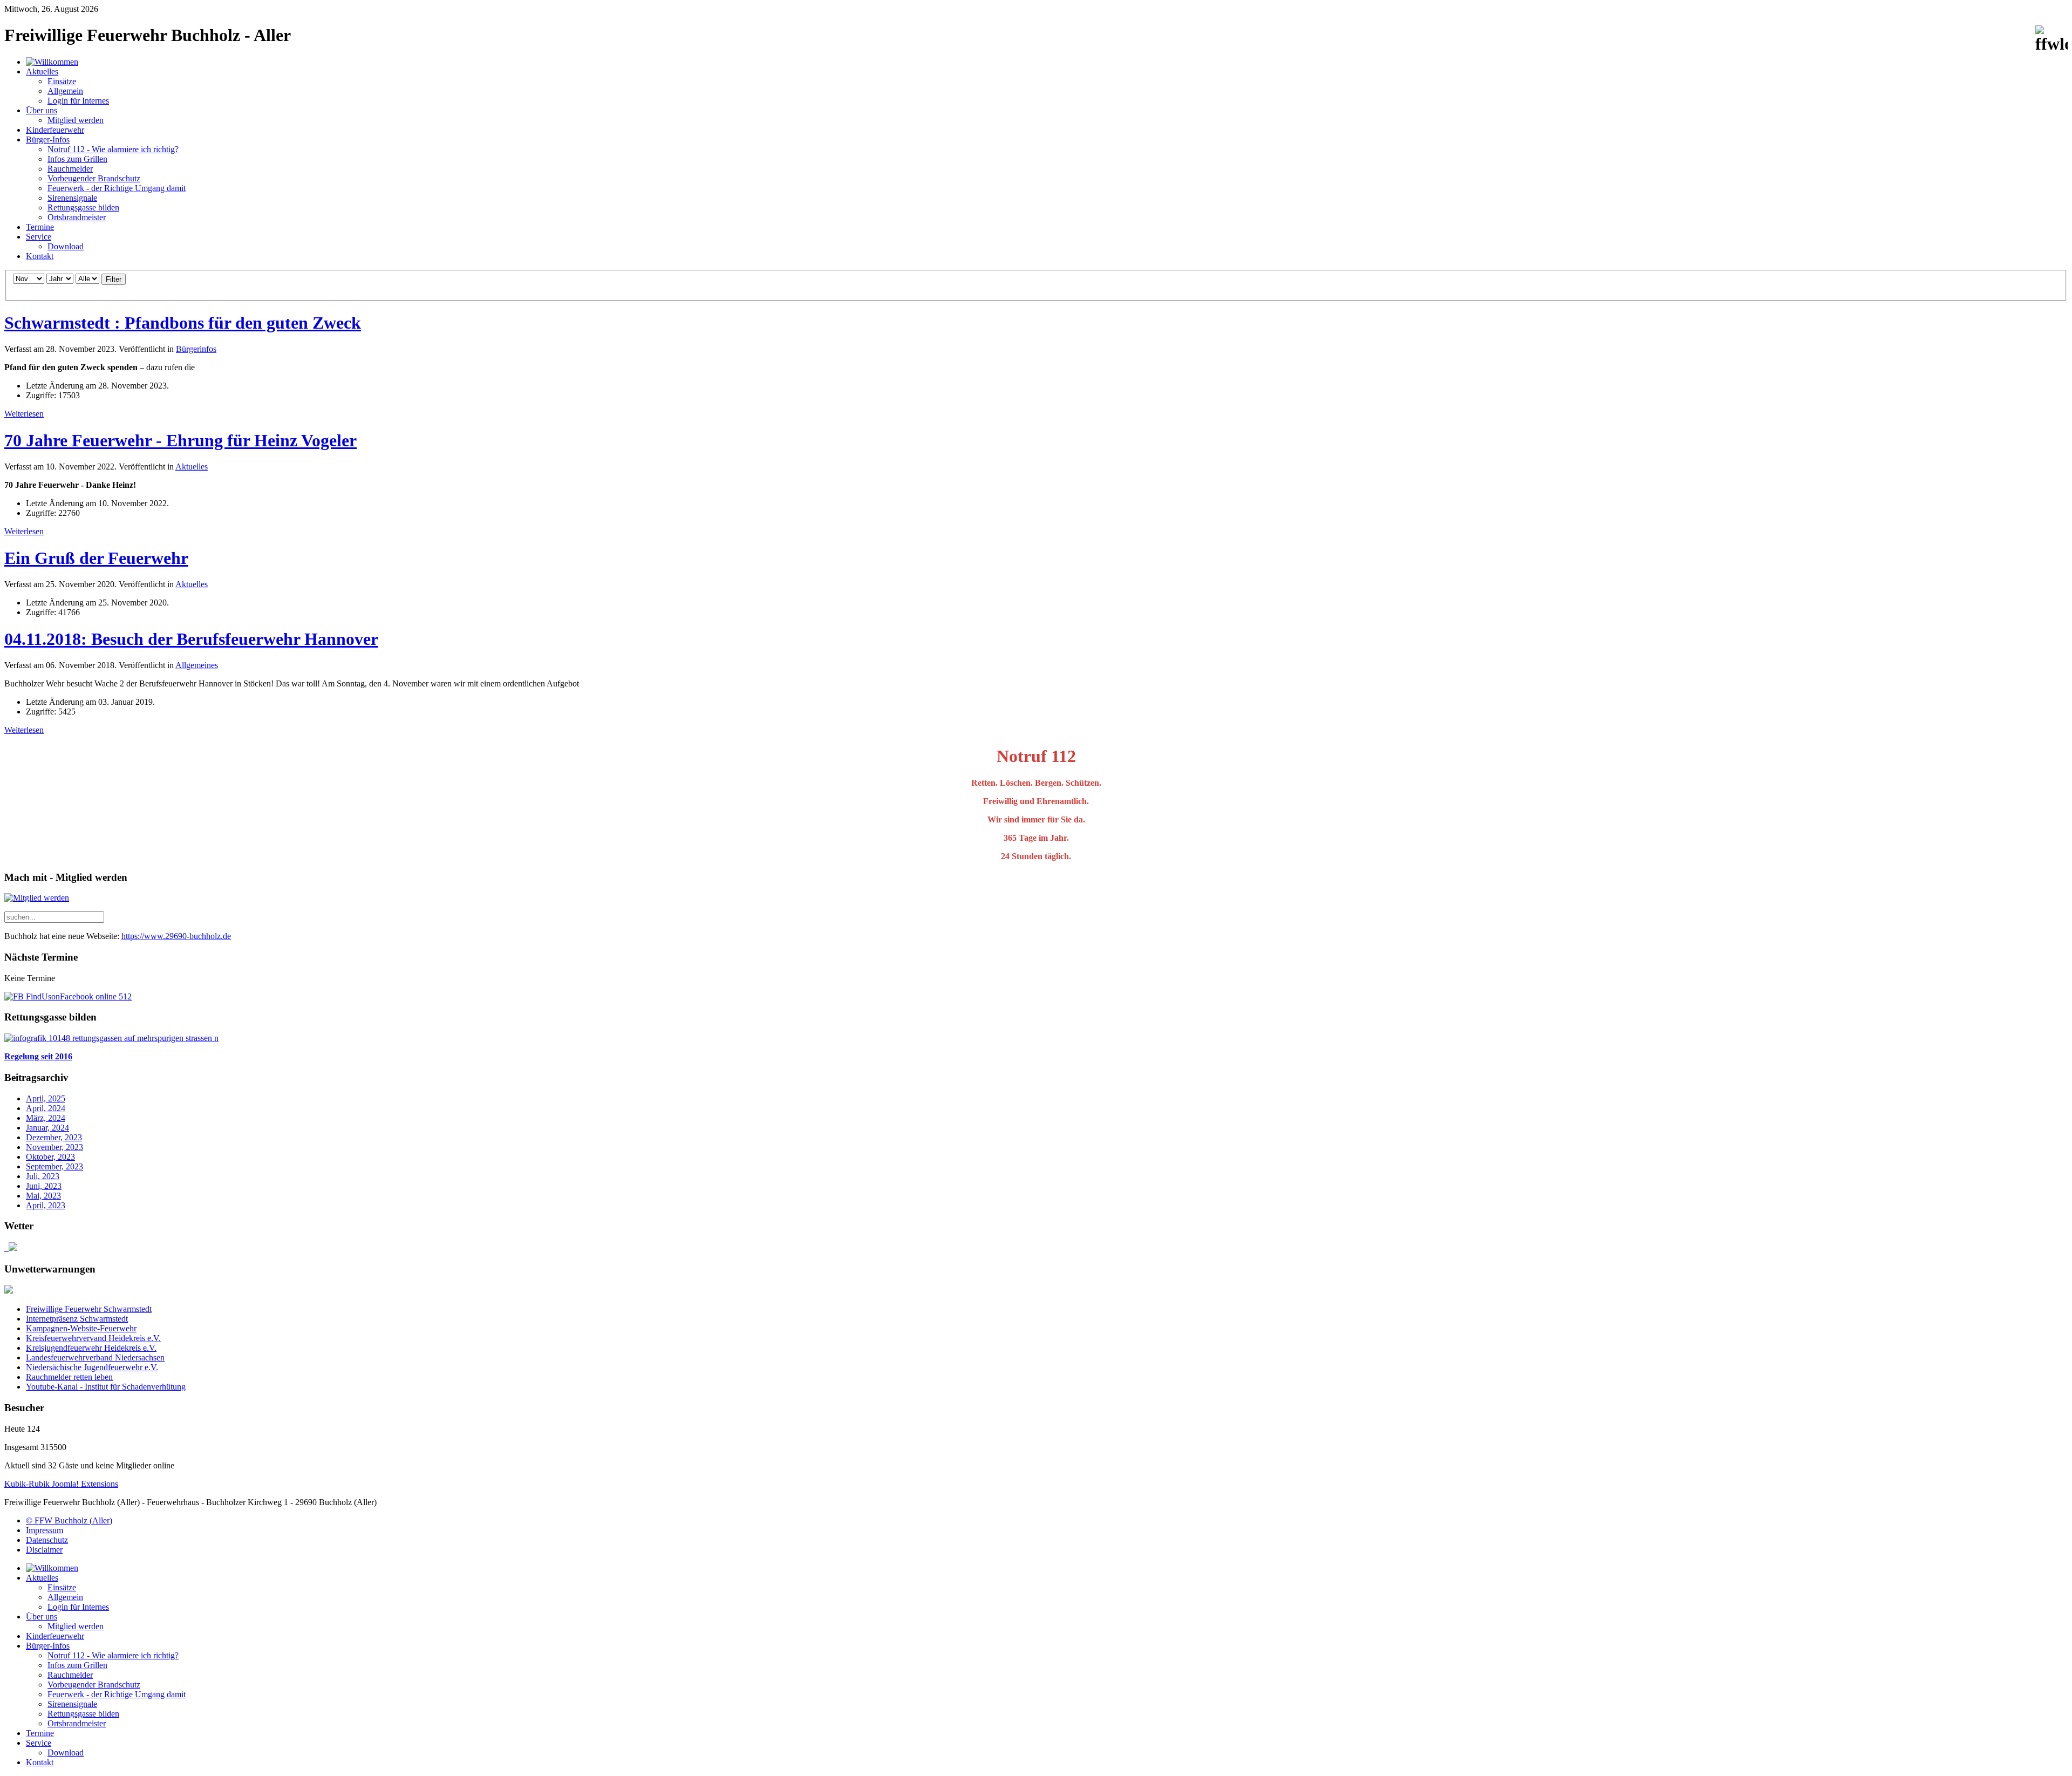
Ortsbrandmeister (77, 217)
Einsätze (62, 81)
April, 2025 (46, 1098)
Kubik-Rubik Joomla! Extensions (61, 1484)
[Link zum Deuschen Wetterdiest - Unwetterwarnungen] (9, 1291)
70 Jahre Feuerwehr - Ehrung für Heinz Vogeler (180, 440)
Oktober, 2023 (50, 1157)
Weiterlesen (24, 414)
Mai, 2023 (43, 1196)
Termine (40, 227)
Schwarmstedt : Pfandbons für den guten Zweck (183, 323)
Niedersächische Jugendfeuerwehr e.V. (92, 1367)
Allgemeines (197, 665)
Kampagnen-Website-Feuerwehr (81, 1328)
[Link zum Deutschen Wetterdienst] (11, 1248)
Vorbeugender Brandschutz (94, 178)
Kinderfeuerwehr (55, 130)
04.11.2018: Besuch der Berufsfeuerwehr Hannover (191, 639)
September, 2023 (54, 1166)
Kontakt (40, 256)
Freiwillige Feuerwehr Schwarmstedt (89, 1309)
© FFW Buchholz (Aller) (69, 1520)
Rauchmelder (70, 169)
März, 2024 (46, 1118)
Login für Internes (78, 101)
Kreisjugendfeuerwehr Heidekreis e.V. (91, 1348)
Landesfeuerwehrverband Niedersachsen (95, 1357)
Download (66, 246)
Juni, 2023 (44, 1186)
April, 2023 (46, 1205)
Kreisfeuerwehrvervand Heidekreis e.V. (93, 1338)
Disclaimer (44, 1550)
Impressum (45, 1530)
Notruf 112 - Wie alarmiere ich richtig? (113, 149)
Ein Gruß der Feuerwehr (96, 558)
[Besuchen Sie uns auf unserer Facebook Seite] (68, 996)
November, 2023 (54, 1147)
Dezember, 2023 (54, 1137)
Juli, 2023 (43, 1176)
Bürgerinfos (196, 349)
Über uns (42, 110)
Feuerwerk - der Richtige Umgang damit (117, 188)
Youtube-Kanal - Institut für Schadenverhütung (106, 1387)
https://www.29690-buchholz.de (176, 936)
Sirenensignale (72, 198)
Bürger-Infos (48, 140)
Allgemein (65, 91)
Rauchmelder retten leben (69, 1377)
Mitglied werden (76, 120)
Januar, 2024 (47, 1128)
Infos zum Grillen (77, 159)
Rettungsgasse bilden (83, 207)
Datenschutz (47, 1540)
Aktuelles (42, 72)
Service (39, 237)
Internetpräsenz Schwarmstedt (77, 1319)
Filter (114, 279)
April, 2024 (46, 1108)
